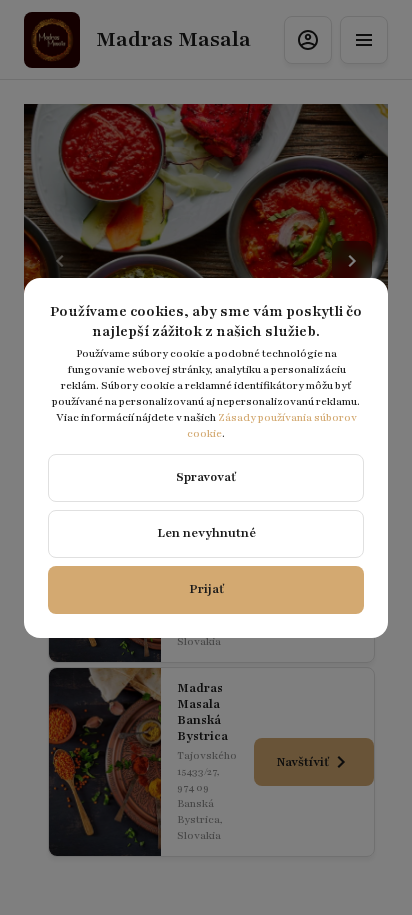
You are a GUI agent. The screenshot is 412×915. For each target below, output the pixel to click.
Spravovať (206, 477)
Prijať (206, 589)
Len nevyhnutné (206, 533)
